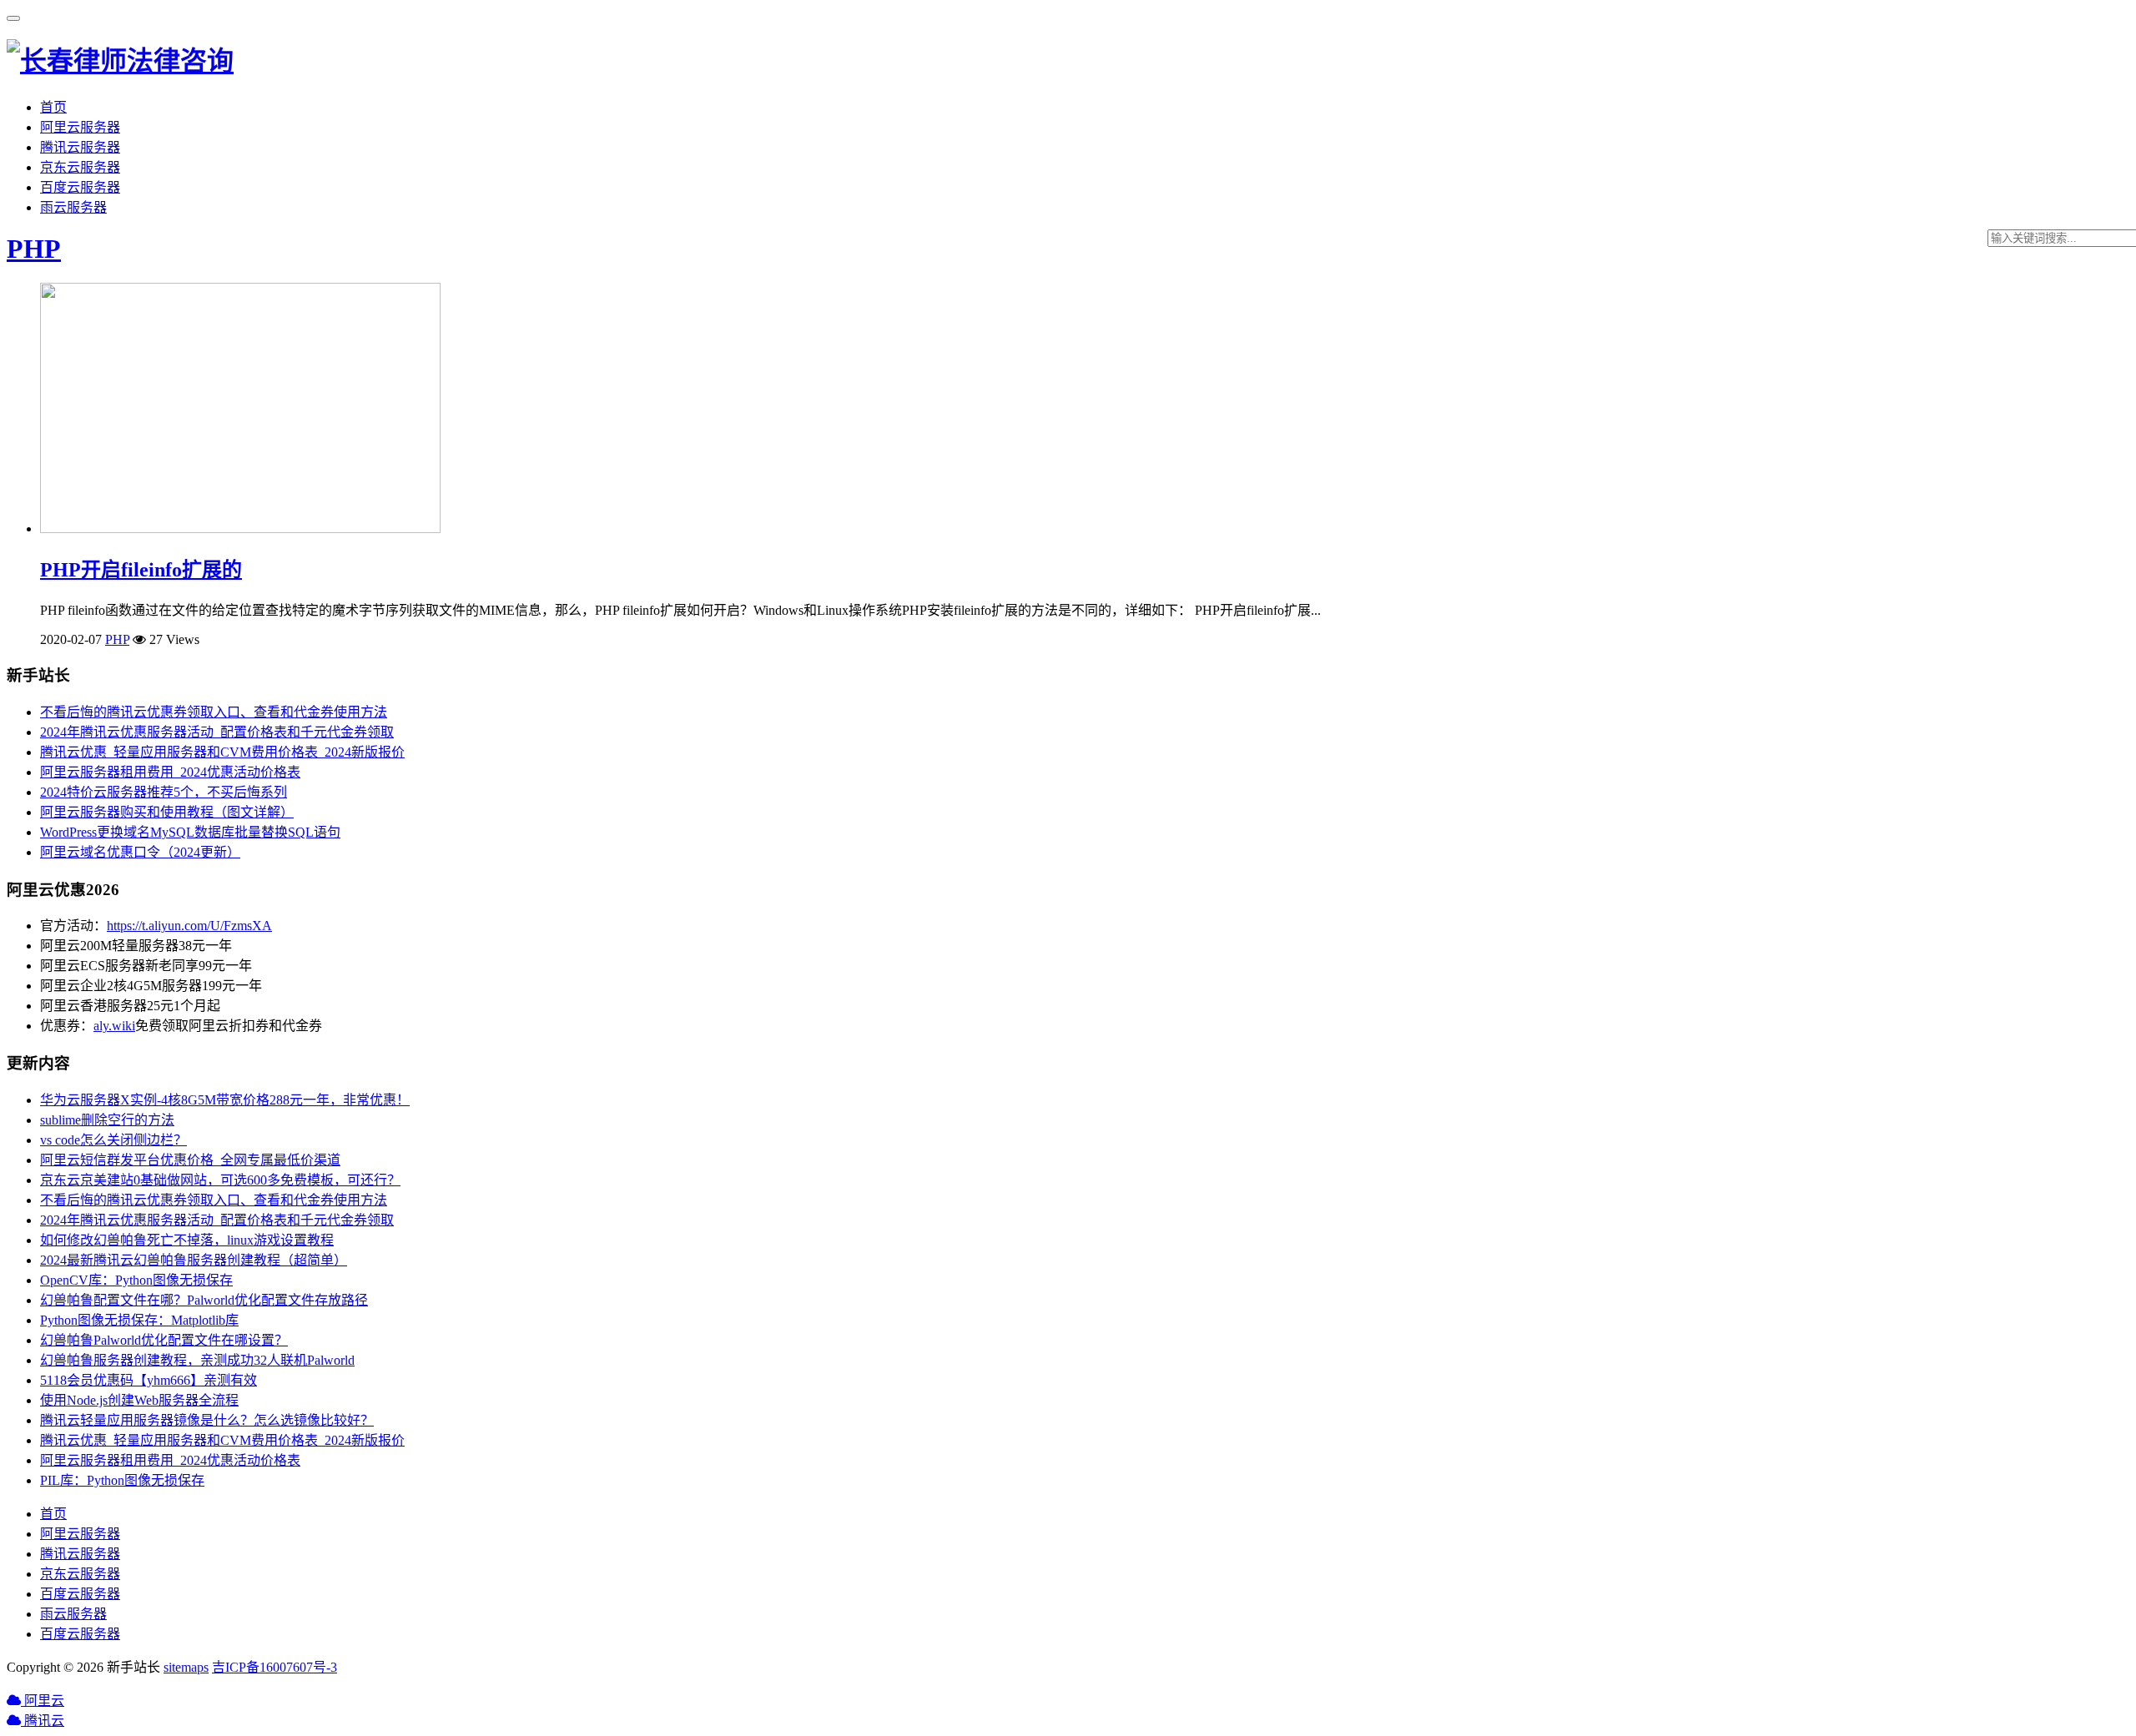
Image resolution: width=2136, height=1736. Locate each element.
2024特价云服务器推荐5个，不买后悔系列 (164, 792)
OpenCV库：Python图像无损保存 (136, 1280)
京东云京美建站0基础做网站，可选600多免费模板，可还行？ (220, 1180)
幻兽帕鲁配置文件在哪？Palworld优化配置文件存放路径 (204, 1300)
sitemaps (186, 1667)
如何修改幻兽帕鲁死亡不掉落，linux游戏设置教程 (187, 1240)
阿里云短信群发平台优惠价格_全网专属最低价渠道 (190, 1160)
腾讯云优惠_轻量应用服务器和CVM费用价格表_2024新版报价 (222, 752)
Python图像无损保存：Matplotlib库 (139, 1320)
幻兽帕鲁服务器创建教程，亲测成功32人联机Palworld (197, 1360)
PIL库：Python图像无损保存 (122, 1480)
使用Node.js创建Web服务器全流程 (139, 1400)
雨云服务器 (73, 207)
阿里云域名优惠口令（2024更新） (140, 852)
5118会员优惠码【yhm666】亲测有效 (149, 1380)
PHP (34, 249)
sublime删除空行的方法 (107, 1120)
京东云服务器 (80, 167)
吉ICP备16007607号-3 (275, 1667)
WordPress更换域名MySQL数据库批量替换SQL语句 (190, 832)
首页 (53, 107)
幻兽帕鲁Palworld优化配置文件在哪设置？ (164, 1340)
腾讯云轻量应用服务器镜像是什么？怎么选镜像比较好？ (207, 1420)
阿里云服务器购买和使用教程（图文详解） (167, 812)
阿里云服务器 (80, 127)
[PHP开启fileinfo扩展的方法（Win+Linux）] (240, 528)
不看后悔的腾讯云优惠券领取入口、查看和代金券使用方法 (214, 712)
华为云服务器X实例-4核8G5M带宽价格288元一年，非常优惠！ (225, 1100)
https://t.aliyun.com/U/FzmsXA (189, 926)
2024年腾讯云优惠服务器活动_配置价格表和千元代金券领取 (217, 732)
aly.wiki (114, 1026)
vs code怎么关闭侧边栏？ (113, 1140)
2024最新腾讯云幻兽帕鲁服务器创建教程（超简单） (194, 1260)
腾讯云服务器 (80, 147)
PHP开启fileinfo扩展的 (141, 570)
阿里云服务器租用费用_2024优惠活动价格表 (170, 772)
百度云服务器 (80, 187)
